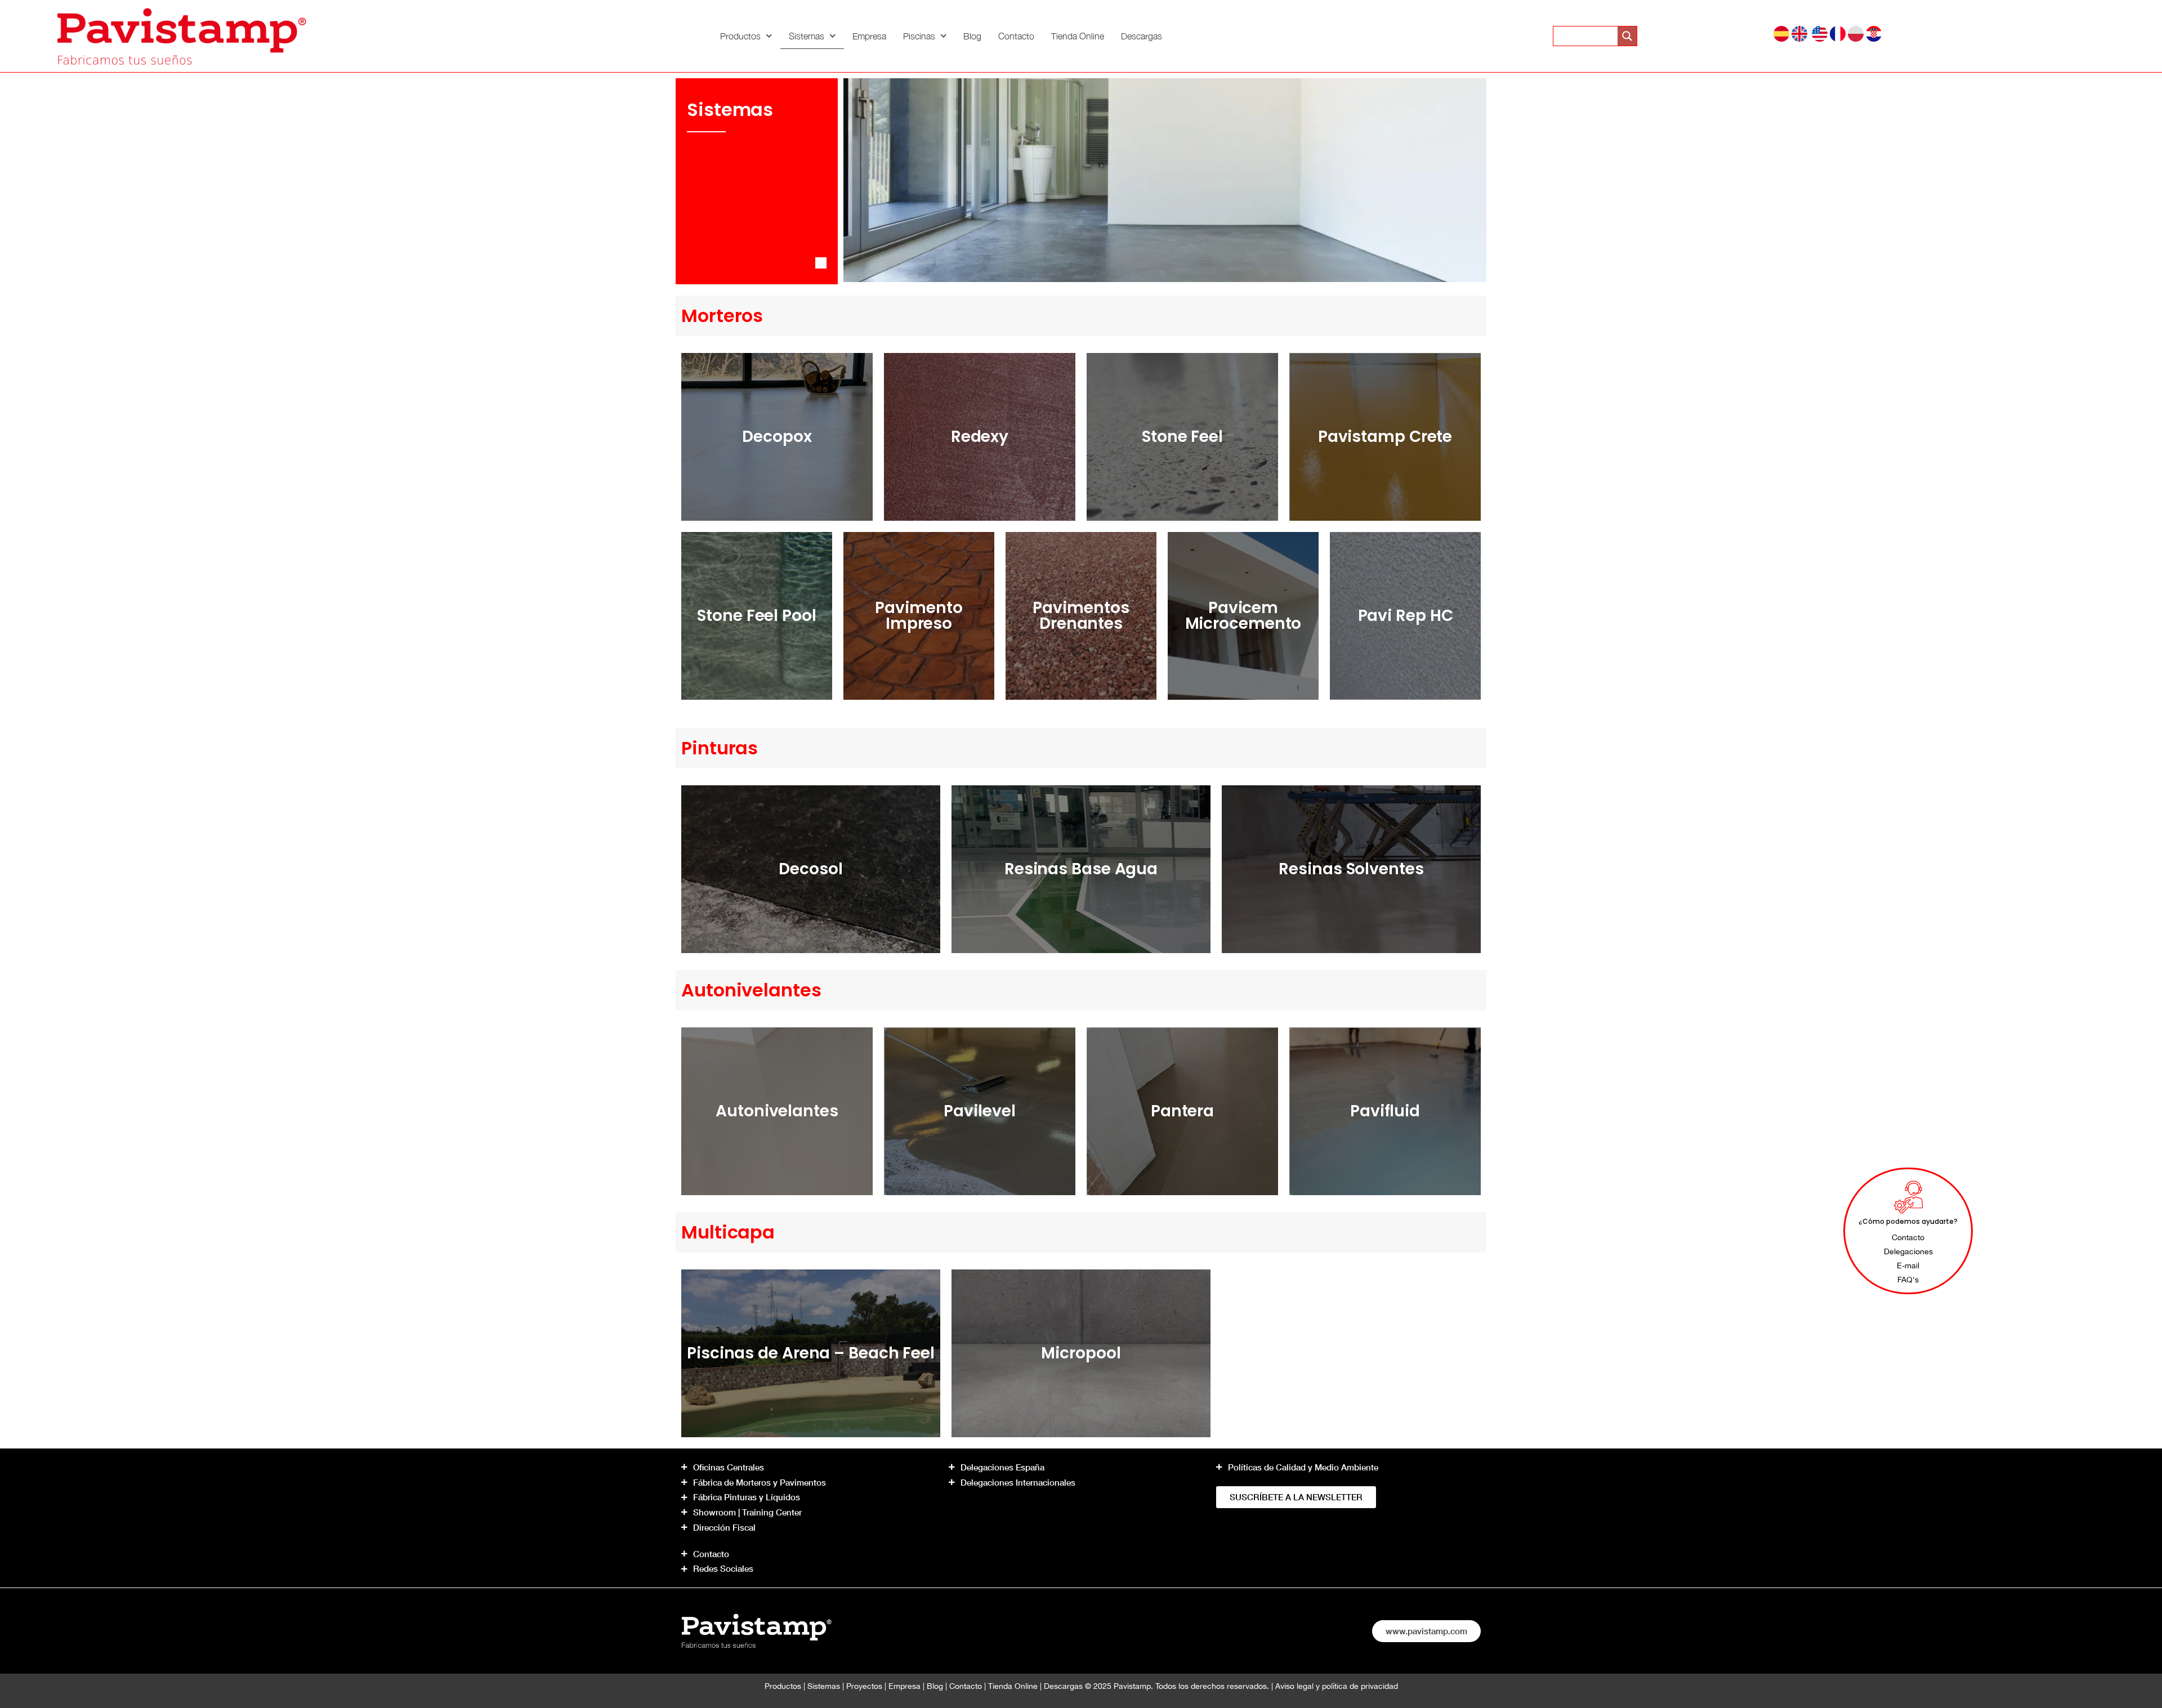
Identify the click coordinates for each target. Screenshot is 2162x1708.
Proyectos (864, 1686)
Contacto (1016, 36)
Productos (740, 36)
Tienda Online (1078, 36)
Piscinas (919, 36)
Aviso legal (1294, 1686)
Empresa (869, 36)
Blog (972, 36)
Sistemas (807, 36)
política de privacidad (1360, 1686)
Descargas (1142, 36)
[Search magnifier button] (1627, 36)
